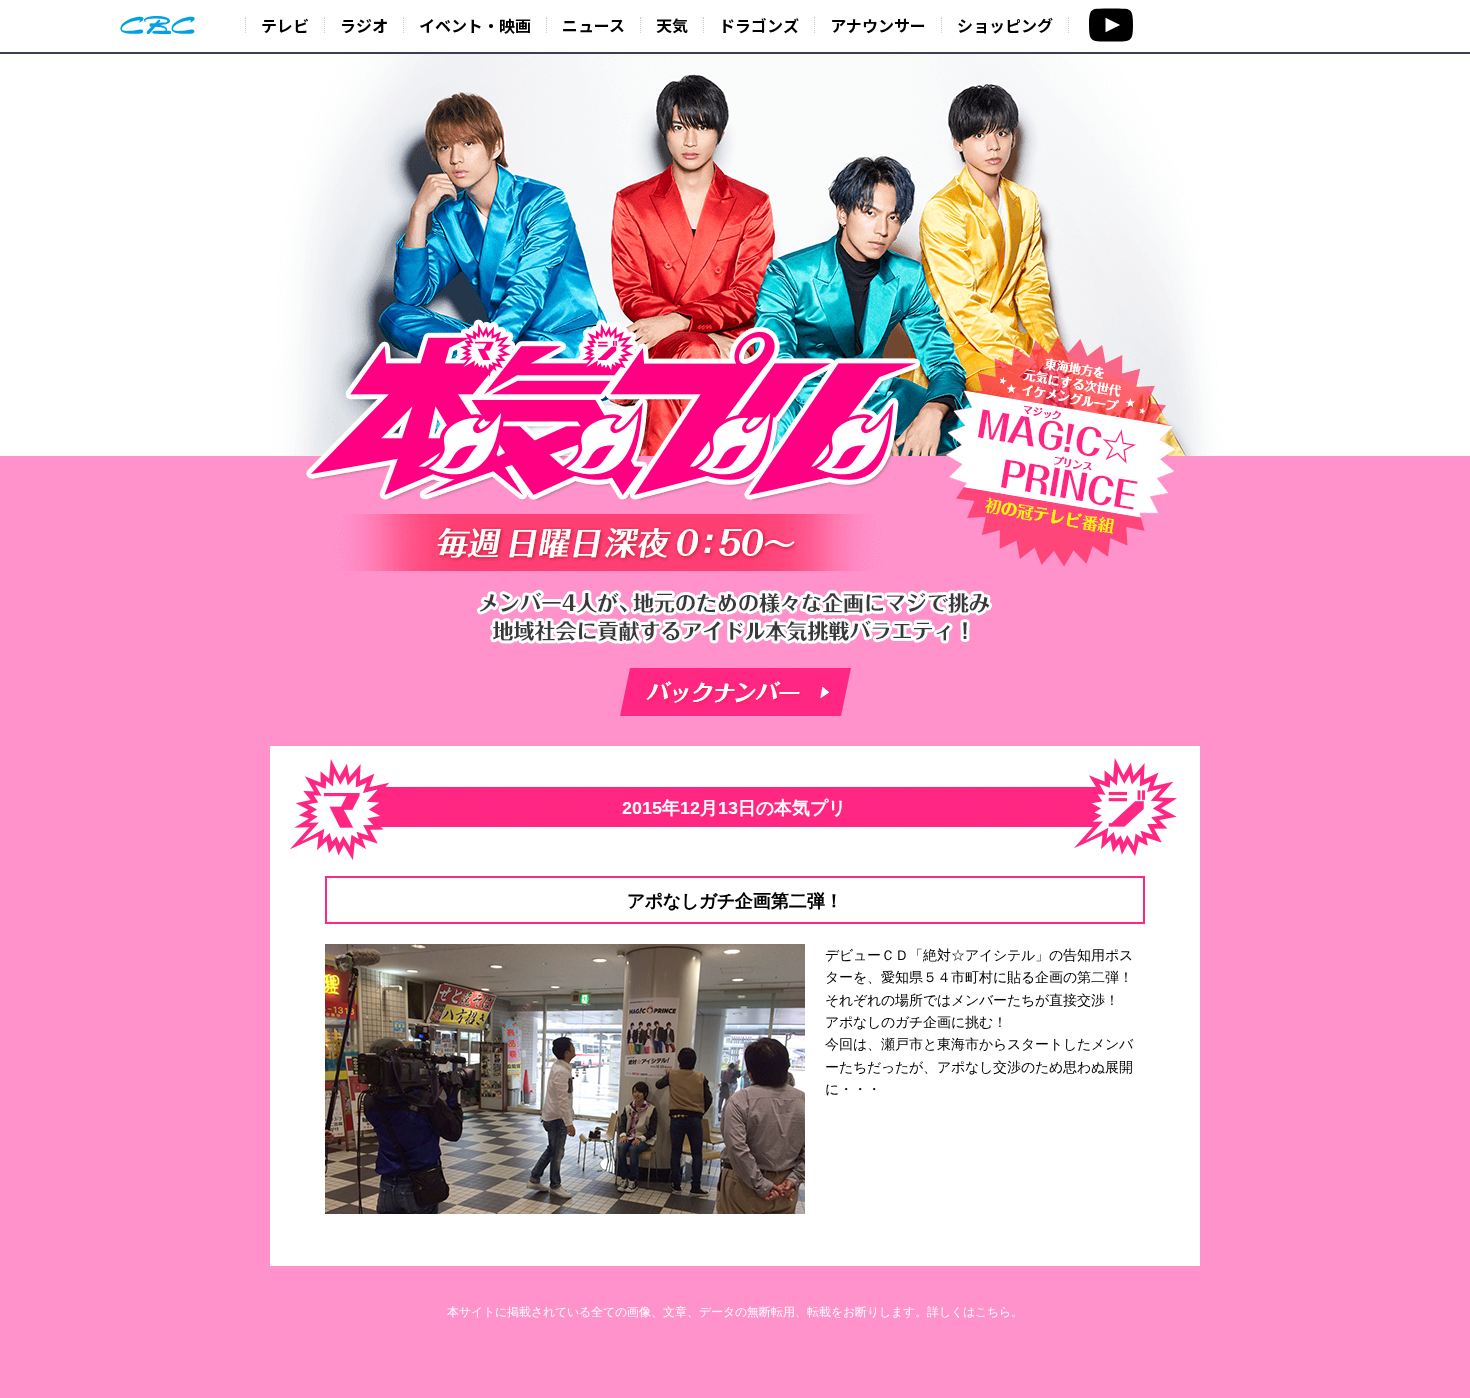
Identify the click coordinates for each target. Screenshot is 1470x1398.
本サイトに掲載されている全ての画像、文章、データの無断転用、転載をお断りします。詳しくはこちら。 (735, 1312)
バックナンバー (735, 692)
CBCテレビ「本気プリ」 (615, 414)
